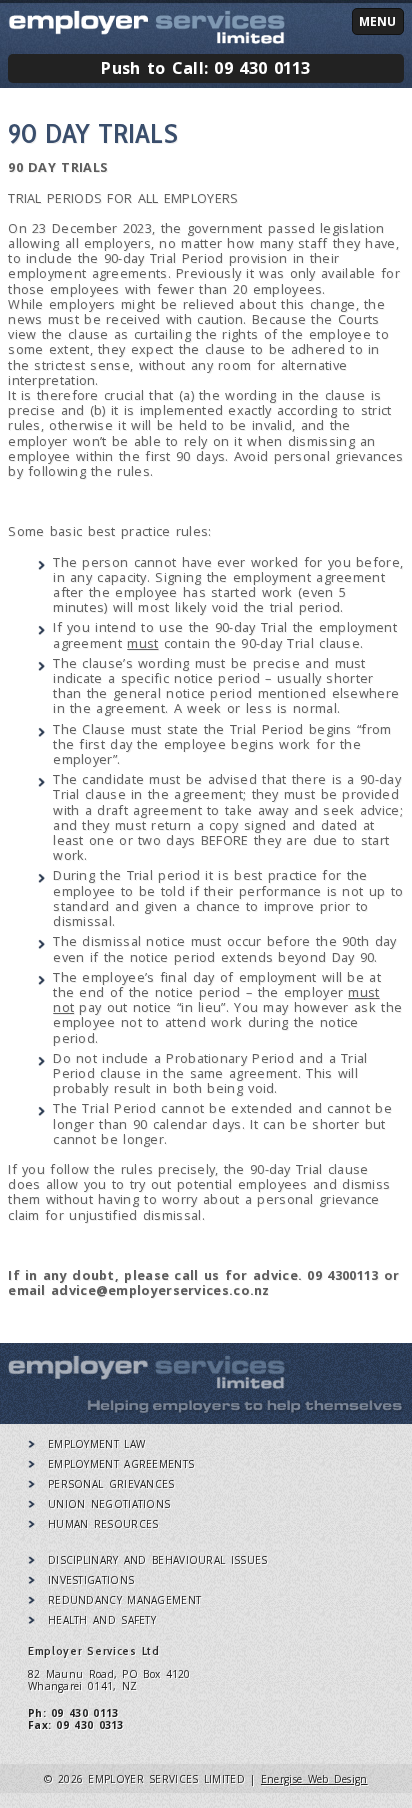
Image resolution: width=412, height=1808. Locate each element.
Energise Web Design (314, 1779)
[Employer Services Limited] (146, 1385)
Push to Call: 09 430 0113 (206, 68)
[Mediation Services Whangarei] (146, 39)
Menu (378, 21)
